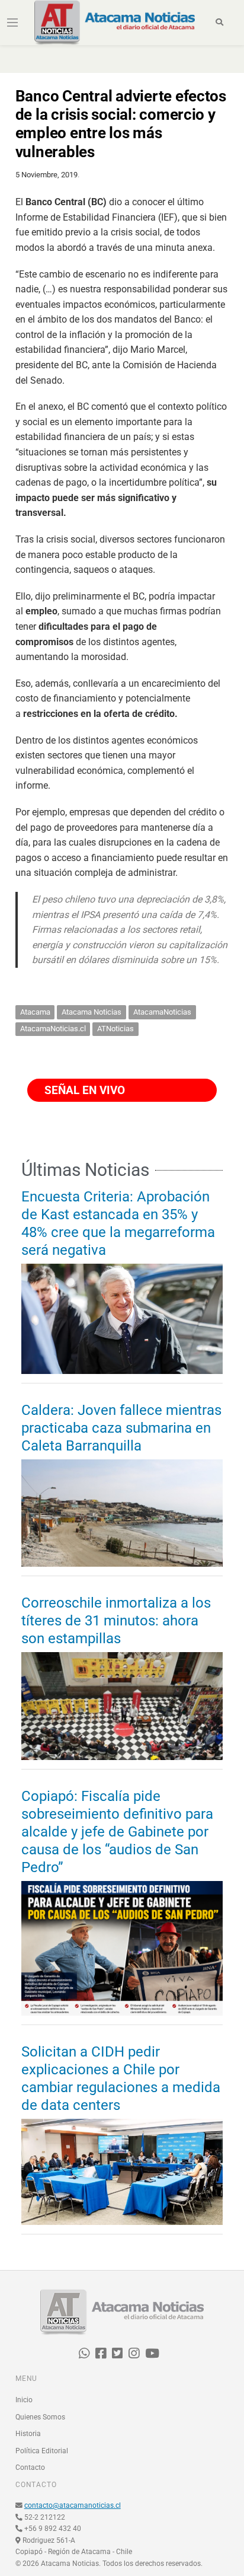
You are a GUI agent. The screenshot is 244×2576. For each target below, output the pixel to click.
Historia (28, 2434)
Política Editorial (42, 2451)
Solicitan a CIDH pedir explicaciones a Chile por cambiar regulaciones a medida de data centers (121, 2078)
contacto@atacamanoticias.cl (73, 2505)
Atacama (35, 1012)
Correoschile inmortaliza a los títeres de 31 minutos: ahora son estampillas (116, 1621)
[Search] (219, 23)
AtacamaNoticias (162, 1012)
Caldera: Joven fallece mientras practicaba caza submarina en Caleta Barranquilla (121, 1428)
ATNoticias (115, 1029)
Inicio (24, 2400)
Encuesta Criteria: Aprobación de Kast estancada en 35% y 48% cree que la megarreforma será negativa (118, 1223)
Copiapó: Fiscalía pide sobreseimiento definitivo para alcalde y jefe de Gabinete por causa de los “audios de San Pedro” (117, 1832)
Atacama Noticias (91, 1012)
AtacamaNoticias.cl (53, 1029)
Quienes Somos (40, 2417)
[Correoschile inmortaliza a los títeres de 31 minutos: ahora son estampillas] (122, 1706)
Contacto (30, 2467)
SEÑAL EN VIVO (83, 1090)
